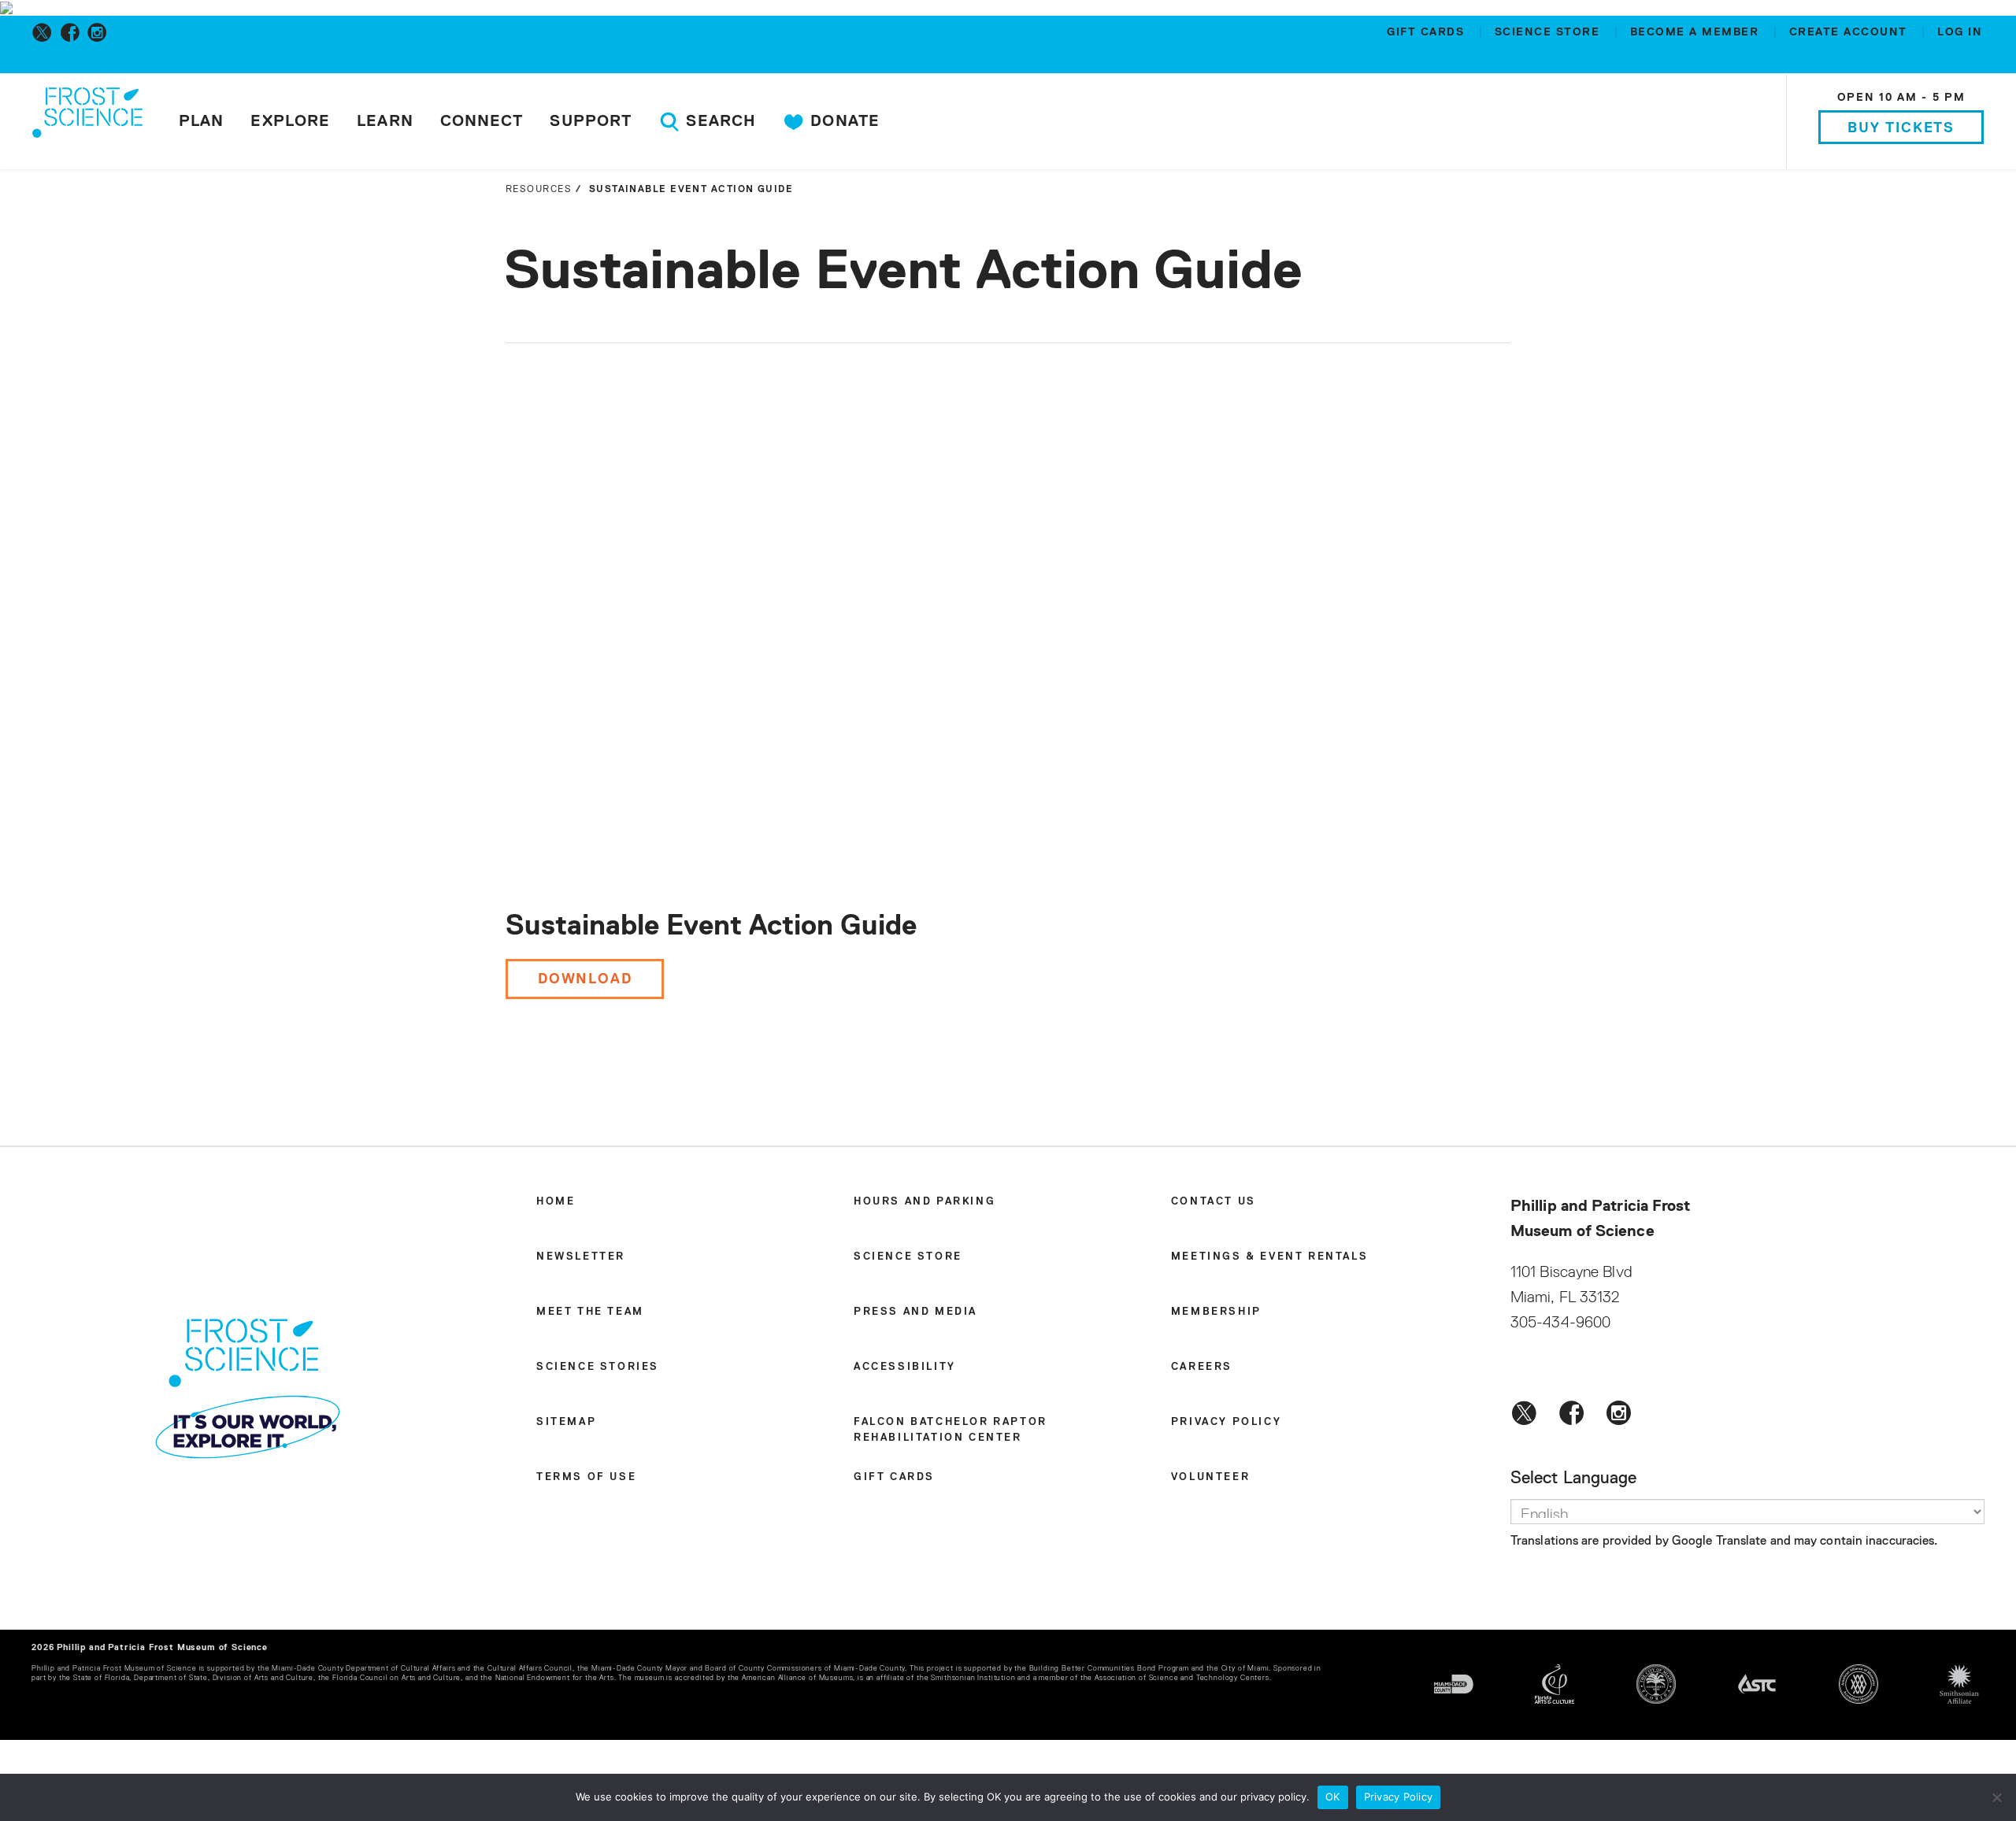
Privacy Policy (1226, 1422)
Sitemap (566, 1422)
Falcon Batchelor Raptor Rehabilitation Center (951, 1430)
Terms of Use (586, 1477)
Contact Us (1214, 1202)
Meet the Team (590, 1312)
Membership (1216, 1312)
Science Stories (598, 1367)
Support (591, 121)
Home (556, 1202)
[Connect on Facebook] (73, 32)
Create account (1851, 32)
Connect (482, 121)
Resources (539, 190)
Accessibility (905, 1367)
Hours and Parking (925, 1202)
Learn (385, 121)
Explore (290, 121)
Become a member (1697, 32)
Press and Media (915, 1312)
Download (585, 979)
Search (719, 121)
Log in (1960, 32)
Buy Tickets (1901, 128)
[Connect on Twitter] (45, 32)
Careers (1202, 1367)
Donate (843, 121)
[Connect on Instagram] (100, 32)
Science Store (1549, 32)
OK (1333, 1797)
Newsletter (581, 1257)
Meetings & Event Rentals (1269, 1257)
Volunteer (1210, 1477)
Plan (201, 121)
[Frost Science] (87, 124)
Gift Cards (1428, 32)
